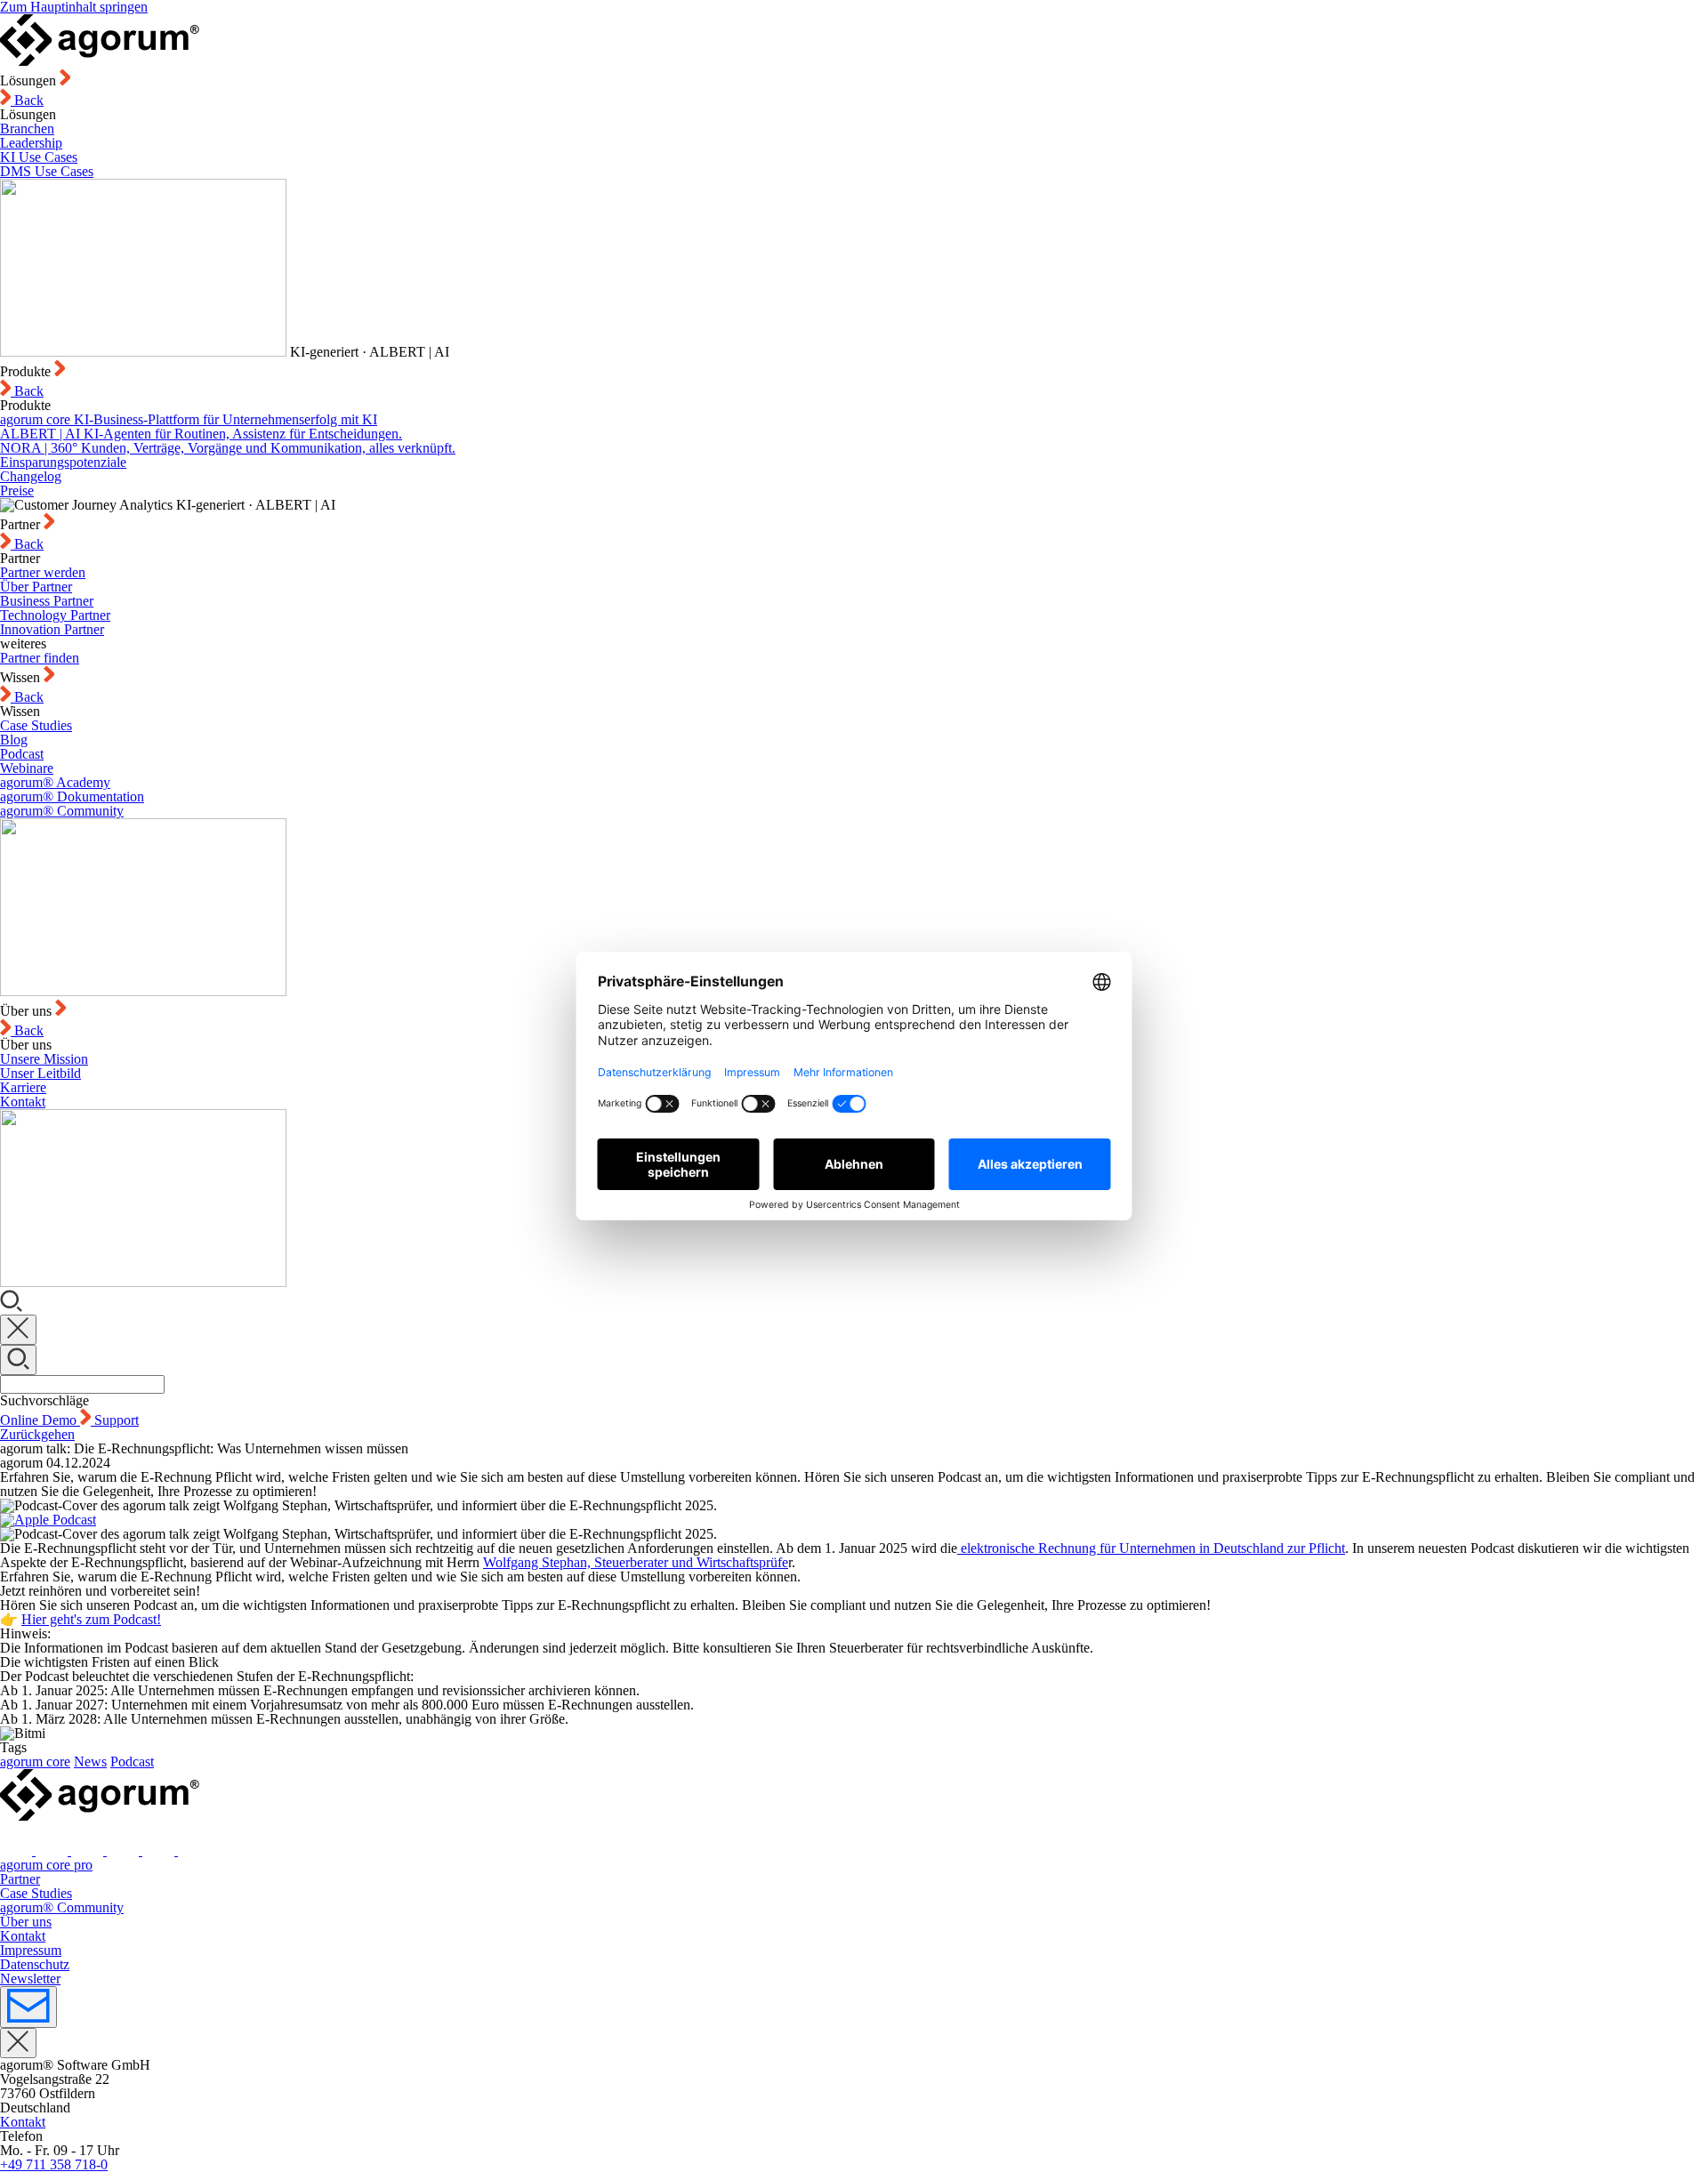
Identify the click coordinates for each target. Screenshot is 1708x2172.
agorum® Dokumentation (72, 796)
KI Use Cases (39, 157)
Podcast (22, 754)
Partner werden (43, 572)
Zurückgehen (37, 1434)
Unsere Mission (44, 1059)
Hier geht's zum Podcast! (91, 1619)
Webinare (27, 768)
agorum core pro (46, 1865)
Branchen (27, 129)
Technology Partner (55, 615)
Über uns (26, 1922)
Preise (17, 491)
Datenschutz (35, 1964)
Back (27, 100)
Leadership (31, 143)
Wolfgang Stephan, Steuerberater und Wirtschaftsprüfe (636, 1562)
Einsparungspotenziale (63, 462)
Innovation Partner (52, 629)
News (90, 1762)
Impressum (31, 1950)
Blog (14, 740)
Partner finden (40, 658)
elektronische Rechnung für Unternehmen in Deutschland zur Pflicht (1151, 1548)
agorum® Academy (55, 782)
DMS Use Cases (47, 171)
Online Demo (40, 1420)
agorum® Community (62, 811)
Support (117, 1420)
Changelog (31, 476)
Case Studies (36, 725)
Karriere (23, 1087)
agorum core (35, 1762)
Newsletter (30, 1979)
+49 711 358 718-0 (54, 2164)
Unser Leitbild (40, 1073)
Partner (20, 1879)
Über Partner (36, 587)
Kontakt (23, 1102)
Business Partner (47, 601)
